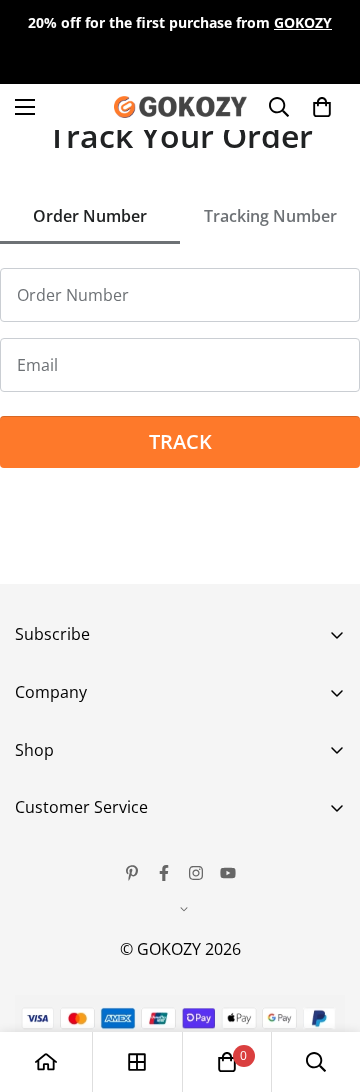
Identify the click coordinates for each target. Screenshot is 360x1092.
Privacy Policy (66, 948)
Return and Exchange (95, 880)
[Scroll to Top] (324, 986)
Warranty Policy (74, 914)
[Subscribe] (322, 766)
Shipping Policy (72, 982)
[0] (227, 1062)
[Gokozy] (180, 106)
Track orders (63, 846)
